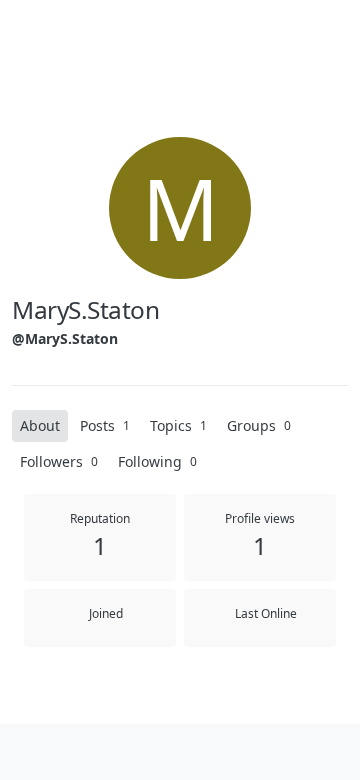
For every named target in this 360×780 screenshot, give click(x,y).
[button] (28, 752)
